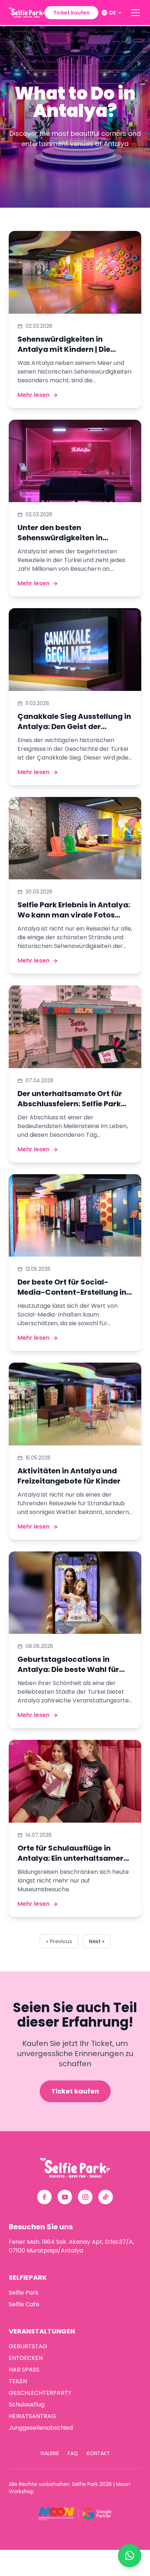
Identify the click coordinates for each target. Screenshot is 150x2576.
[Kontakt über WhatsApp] (130, 2556)
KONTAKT (98, 2453)
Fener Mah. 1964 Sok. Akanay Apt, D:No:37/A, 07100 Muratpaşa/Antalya (71, 2246)
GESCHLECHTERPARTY (40, 2393)
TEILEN (18, 2381)
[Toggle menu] (135, 13)
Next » (97, 1941)
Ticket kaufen (71, 13)
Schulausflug (27, 2404)
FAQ (73, 2453)
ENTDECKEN (26, 2358)
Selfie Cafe (24, 2304)
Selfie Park (24, 2293)
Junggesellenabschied (41, 2428)
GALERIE (50, 2453)
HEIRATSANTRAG (32, 2416)
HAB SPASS (24, 2370)
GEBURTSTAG (28, 2346)
